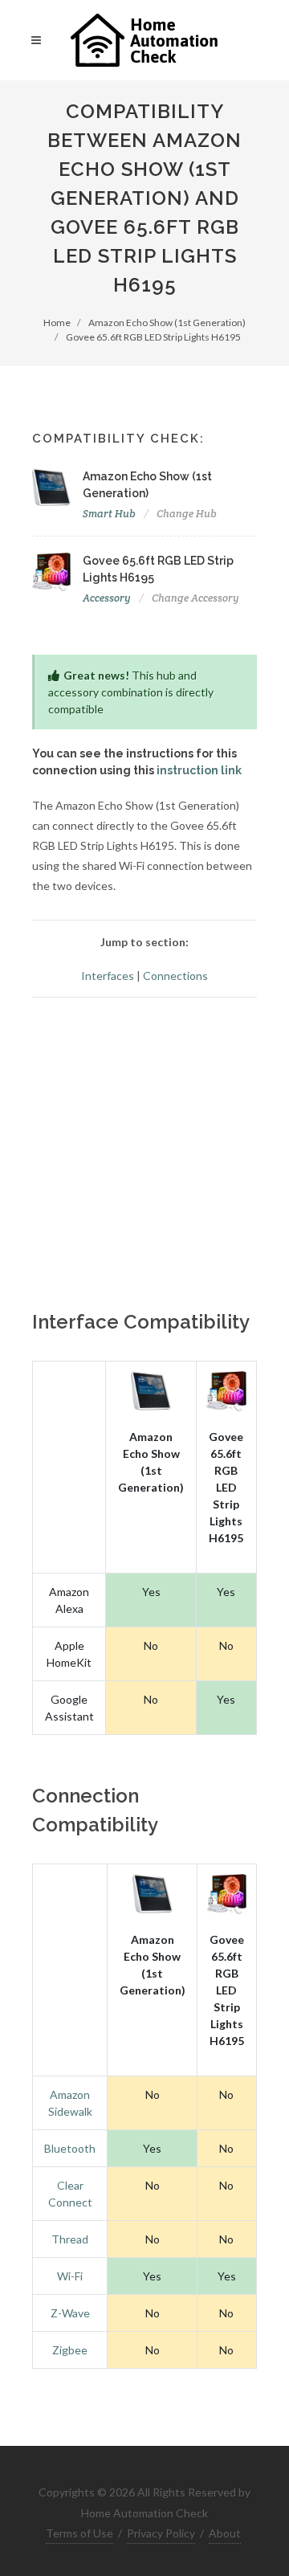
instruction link (199, 770)
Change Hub (187, 514)
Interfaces (108, 976)
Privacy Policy (161, 2533)
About (225, 2533)
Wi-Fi (70, 2276)
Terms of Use (79, 2533)
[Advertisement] (144, 1155)
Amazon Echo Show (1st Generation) (167, 323)
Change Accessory (195, 598)
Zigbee (70, 2350)
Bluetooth (70, 2148)
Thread (70, 2239)
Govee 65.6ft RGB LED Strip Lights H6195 (153, 337)
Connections (175, 976)
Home (57, 323)
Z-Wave (70, 2313)
